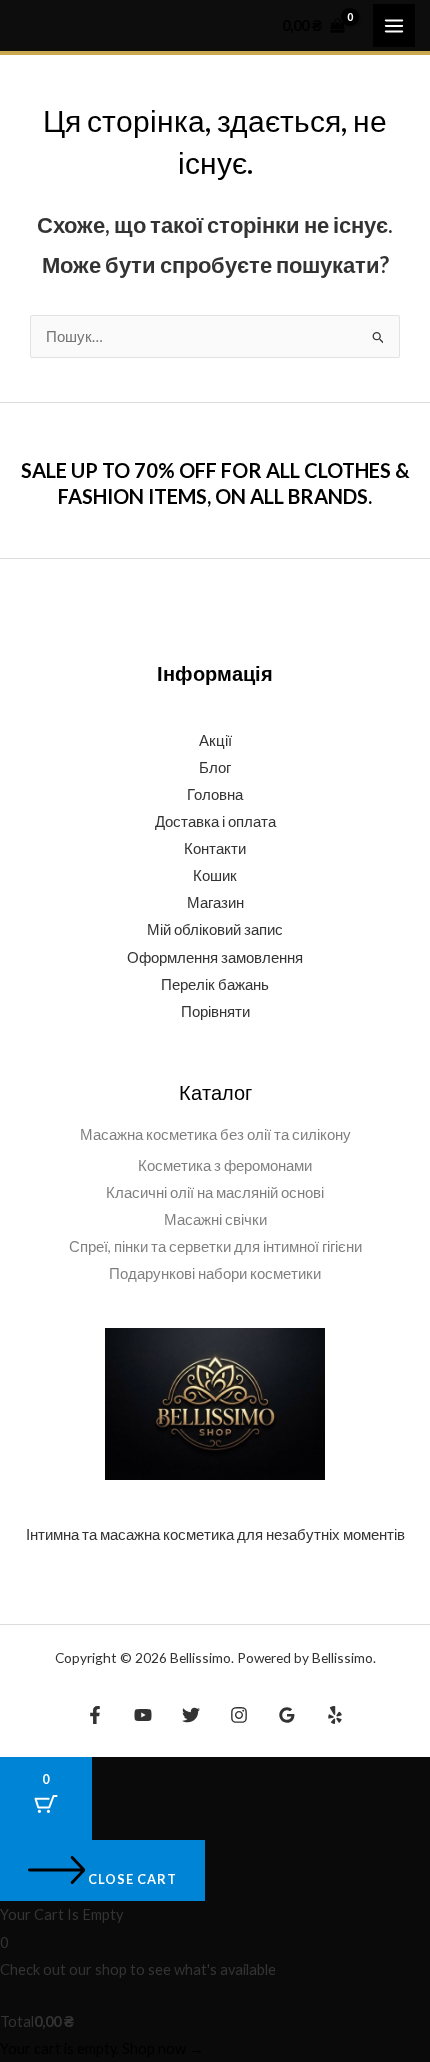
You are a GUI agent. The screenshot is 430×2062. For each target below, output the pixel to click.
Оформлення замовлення (215, 957)
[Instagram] (239, 1715)
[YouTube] (143, 1715)
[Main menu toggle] (394, 25)
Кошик (215, 875)
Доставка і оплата (215, 821)
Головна (215, 794)
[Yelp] (335, 1715)
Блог (215, 767)
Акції (215, 740)
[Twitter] (191, 1715)
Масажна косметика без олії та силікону (215, 1134)
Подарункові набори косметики (215, 1273)
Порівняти (215, 1011)
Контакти (215, 848)
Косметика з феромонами (225, 1165)
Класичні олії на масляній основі (215, 1192)
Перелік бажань (215, 984)
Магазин (215, 902)
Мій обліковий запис (215, 929)
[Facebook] (95, 1715)
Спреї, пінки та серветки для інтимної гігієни (215, 1246)
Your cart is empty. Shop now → (102, 2048)
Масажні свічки (215, 1219)
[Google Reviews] (287, 1715)
